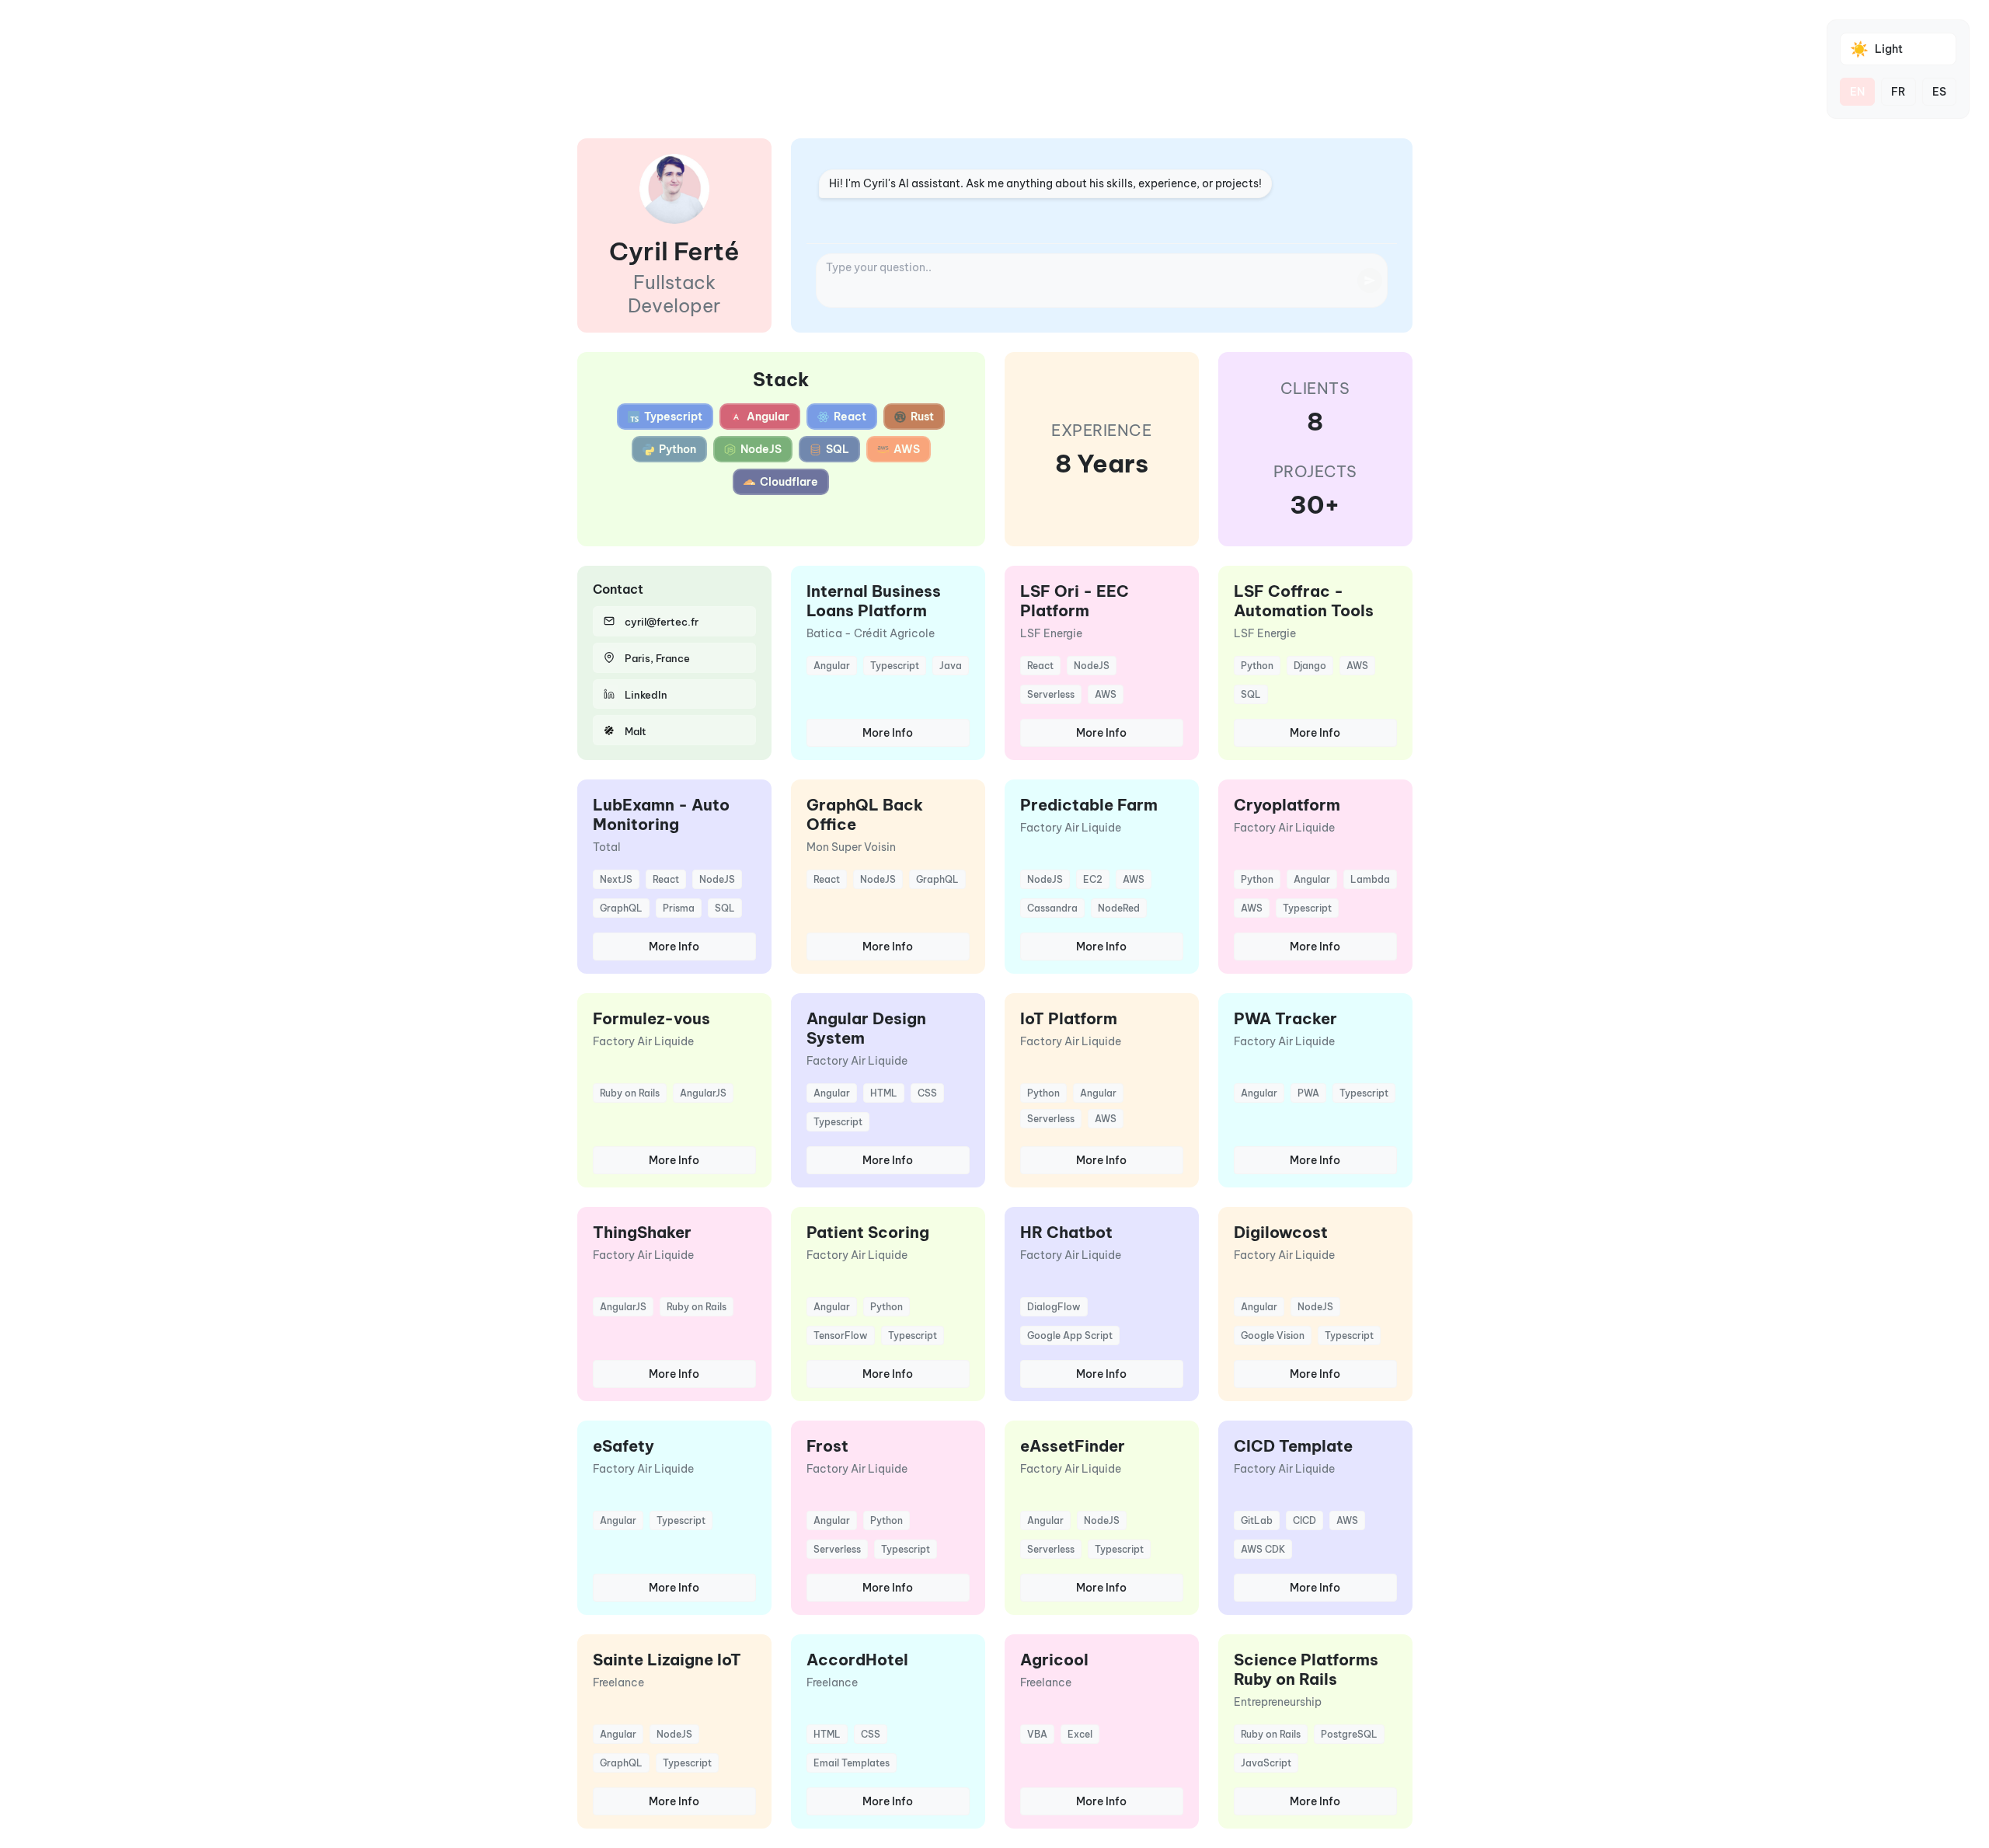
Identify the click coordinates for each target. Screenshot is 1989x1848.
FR (1898, 92)
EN (1857, 92)
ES (1939, 92)
